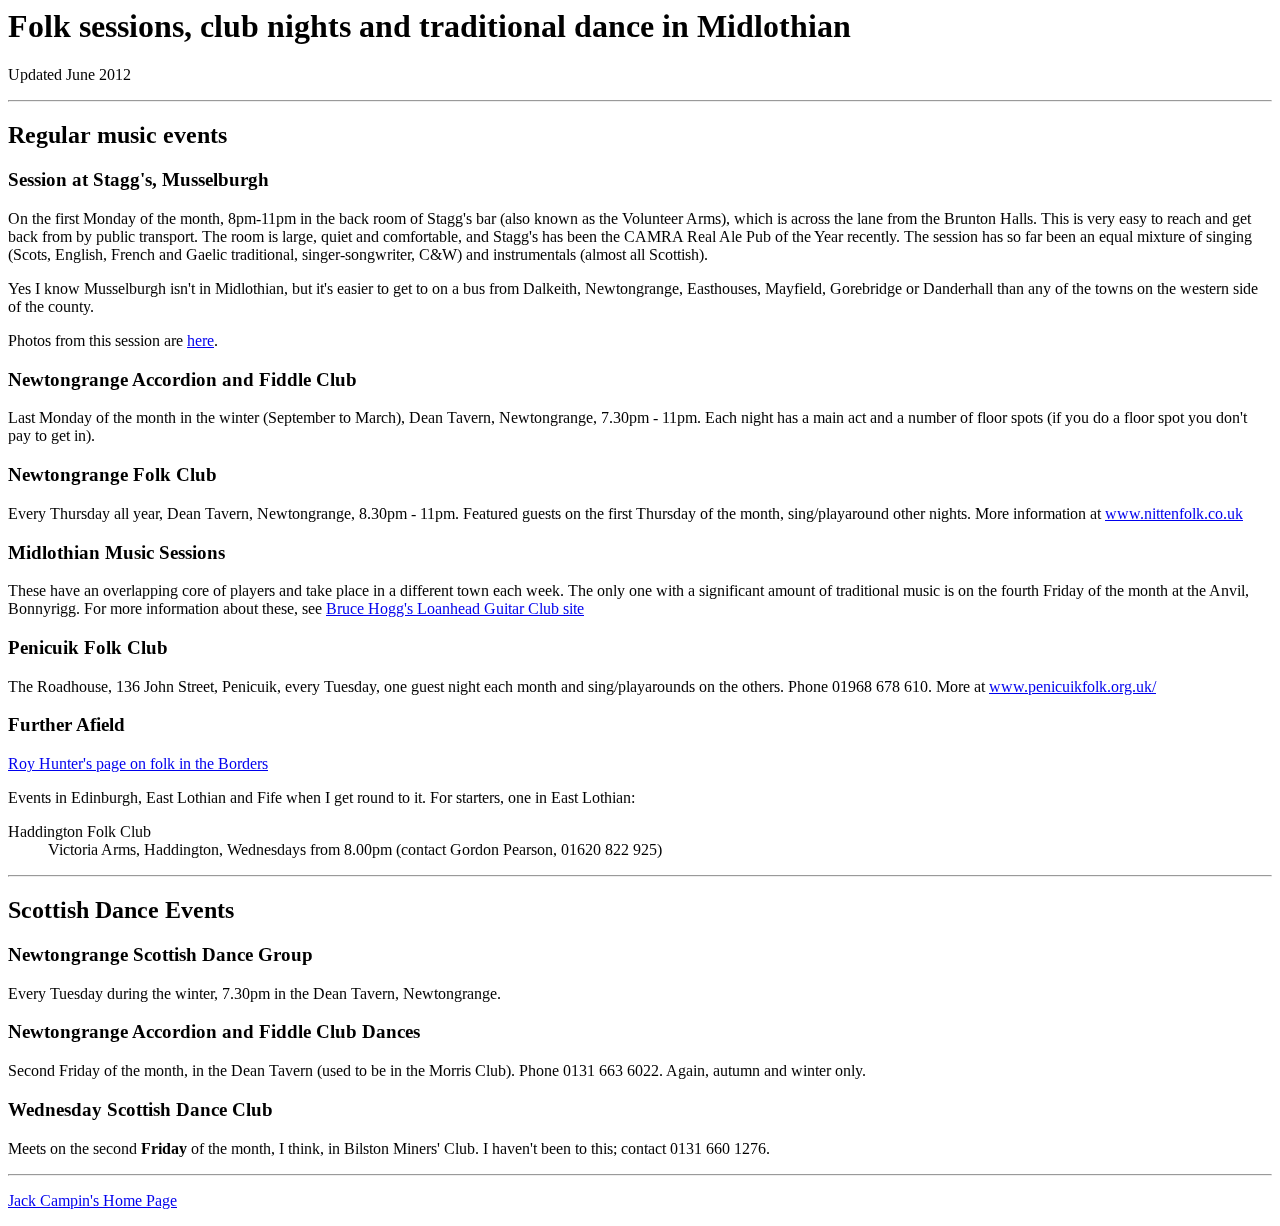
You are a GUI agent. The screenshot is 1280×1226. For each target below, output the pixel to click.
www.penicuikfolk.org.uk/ (1072, 686)
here (200, 340)
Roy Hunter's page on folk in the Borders (138, 763)
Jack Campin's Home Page (92, 1200)
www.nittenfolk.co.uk (1174, 513)
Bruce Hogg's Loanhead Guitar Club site (455, 608)
